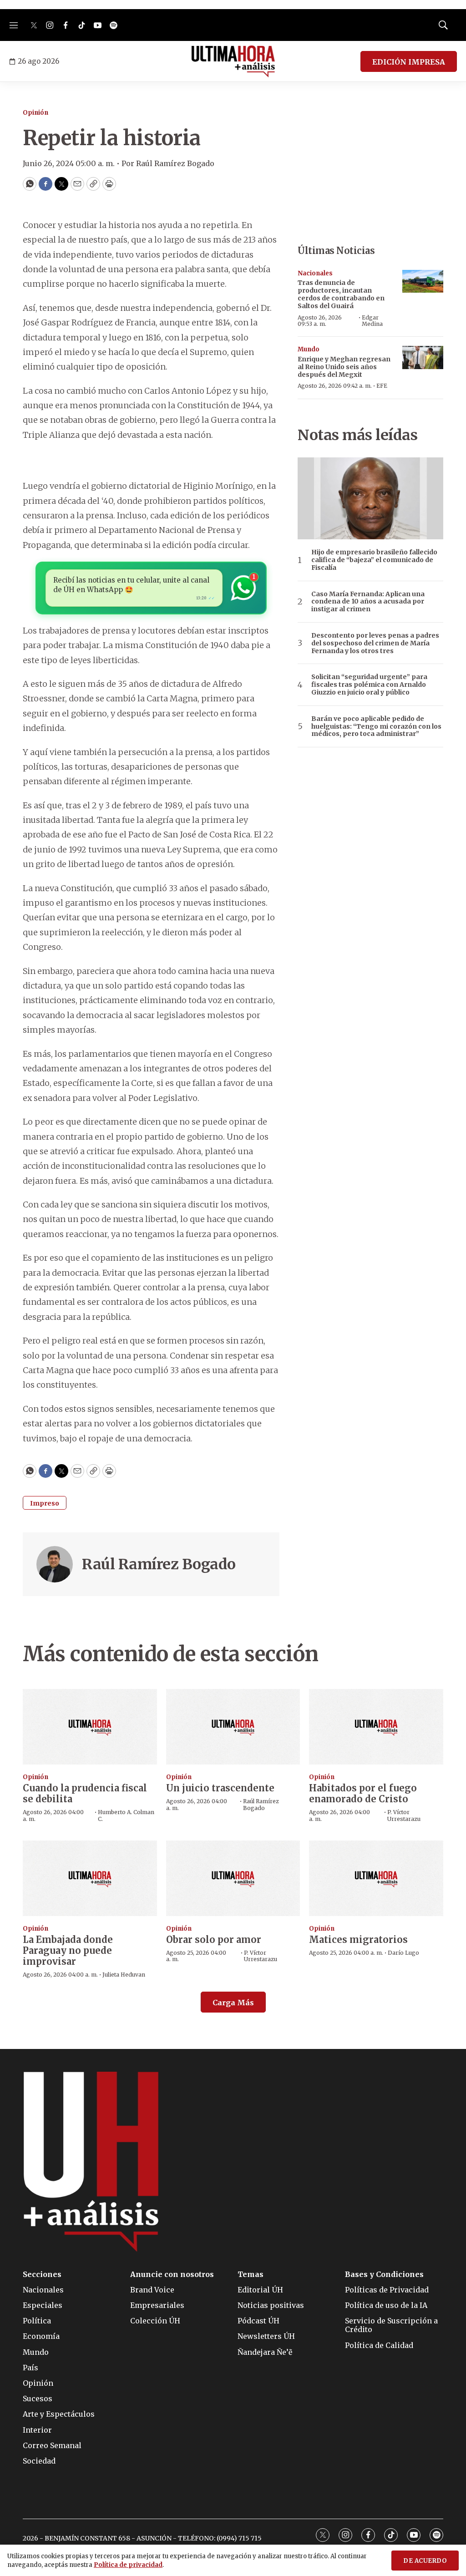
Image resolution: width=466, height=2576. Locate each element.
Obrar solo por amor (214, 1940)
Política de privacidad (128, 2565)
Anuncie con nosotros (172, 2274)
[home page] (233, 61)
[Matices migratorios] (376, 1878)
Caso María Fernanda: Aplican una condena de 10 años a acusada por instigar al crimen (368, 602)
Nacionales (315, 273)
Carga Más (233, 2003)
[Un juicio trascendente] (233, 1727)
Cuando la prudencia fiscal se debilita (85, 1793)
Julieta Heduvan (124, 1975)
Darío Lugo (403, 1953)
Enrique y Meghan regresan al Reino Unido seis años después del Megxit (344, 367)
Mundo (309, 349)
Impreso (45, 1503)
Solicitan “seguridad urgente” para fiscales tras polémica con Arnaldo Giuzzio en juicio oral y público (369, 685)
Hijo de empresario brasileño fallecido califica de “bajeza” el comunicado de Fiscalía (374, 560)
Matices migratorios (358, 1940)
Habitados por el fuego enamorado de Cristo (363, 1793)
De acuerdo (425, 2561)
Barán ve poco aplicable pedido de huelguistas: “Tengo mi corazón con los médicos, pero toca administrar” (376, 726)
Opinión (35, 113)
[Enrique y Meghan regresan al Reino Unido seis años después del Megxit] (423, 357)
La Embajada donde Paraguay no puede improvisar (68, 1950)
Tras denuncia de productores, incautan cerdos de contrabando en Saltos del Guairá (341, 294)
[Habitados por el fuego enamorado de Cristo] (376, 1727)
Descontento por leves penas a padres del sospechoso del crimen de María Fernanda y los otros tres (375, 643)
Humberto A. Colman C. (126, 1815)
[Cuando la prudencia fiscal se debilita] (90, 1727)
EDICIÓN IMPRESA (409, 62)
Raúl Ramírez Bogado (159, 1564)
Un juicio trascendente (220, 1788)
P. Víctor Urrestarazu (404, 1815)
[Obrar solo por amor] (233, 1878)
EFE (382, 386)
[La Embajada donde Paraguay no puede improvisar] (90, 1878)
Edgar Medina (372, 321)
